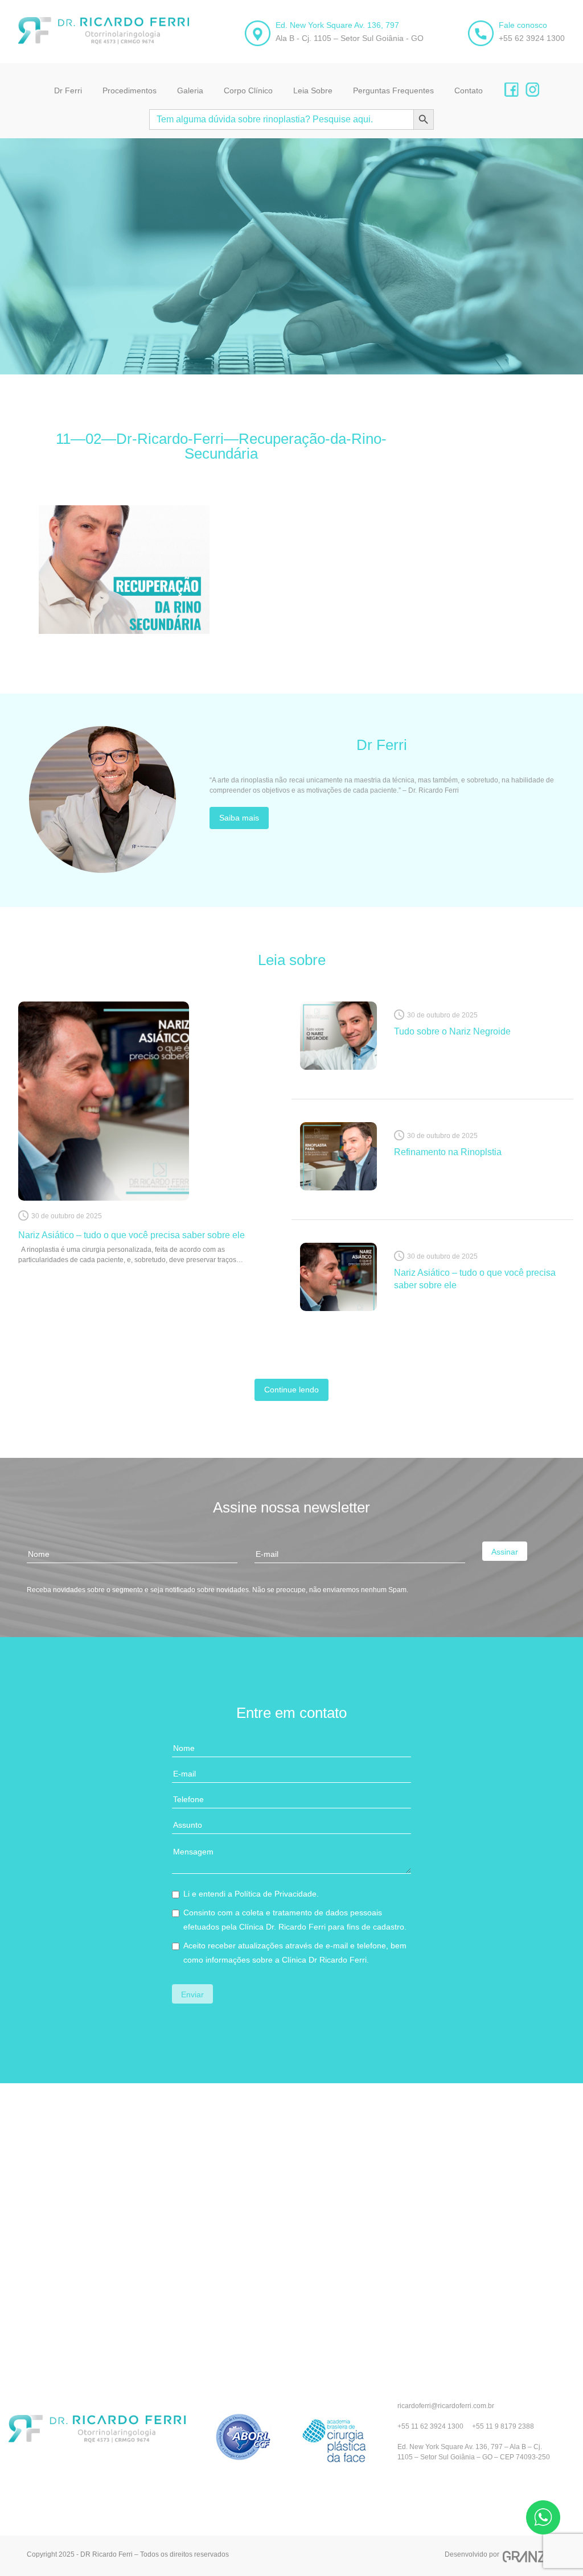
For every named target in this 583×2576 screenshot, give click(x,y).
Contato (469, 90)
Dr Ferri (68, 90)
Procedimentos (130, 90)
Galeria (190, 90)
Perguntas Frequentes (393, 90)
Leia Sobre (313, 90)
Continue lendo (291, 1390)
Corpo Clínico (248, 90)
